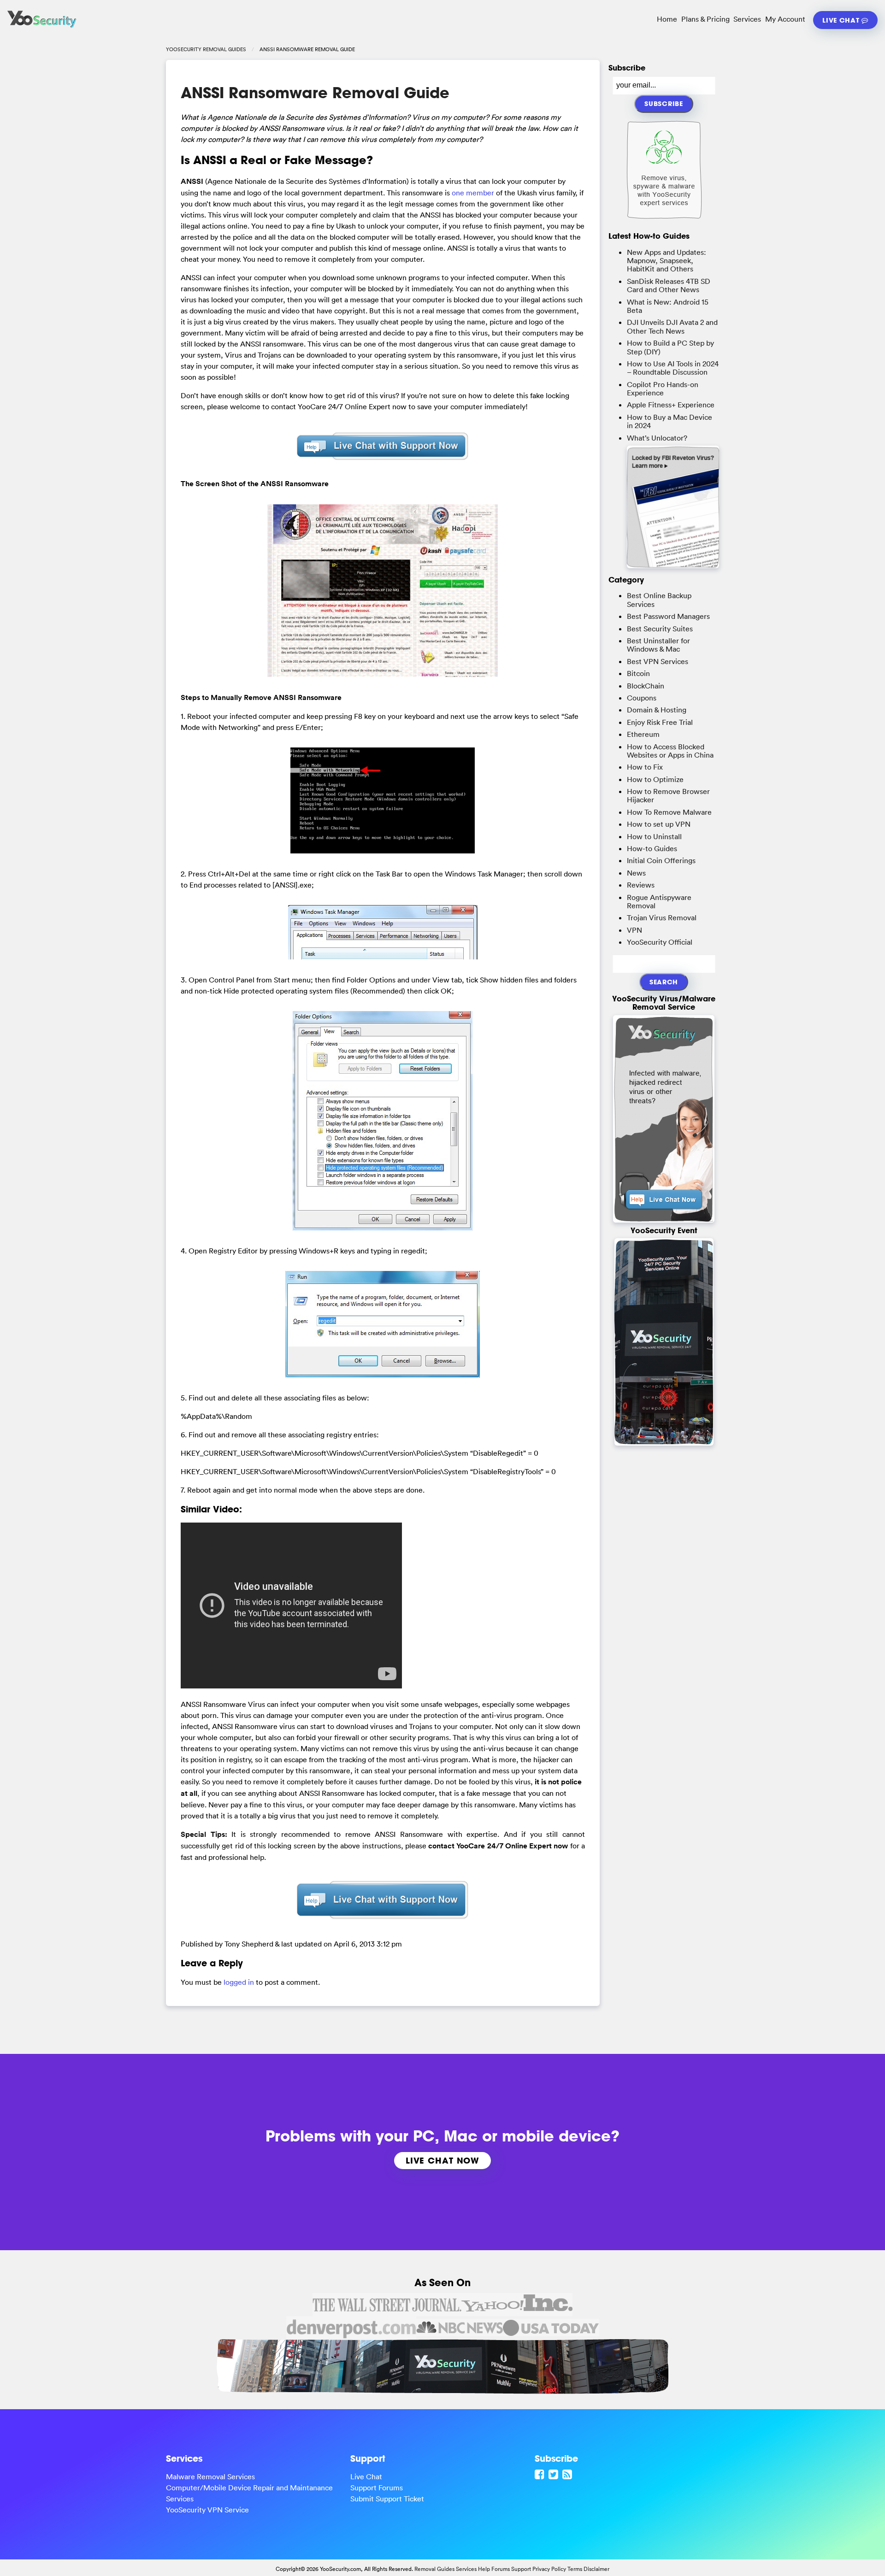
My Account (785, 19)
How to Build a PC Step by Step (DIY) (670, 347)
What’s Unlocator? (657, 438)
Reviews (641, 885)
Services (747, 19)
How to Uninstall (654, 836)
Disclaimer (596, 2569)
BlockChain (646, 686)
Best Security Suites (660, 629)
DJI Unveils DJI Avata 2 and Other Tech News (672, 326)
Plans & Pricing (705, 19)
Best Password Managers (668, 616)
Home (667, 19)
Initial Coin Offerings (661, 860)
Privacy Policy (549, 2569)
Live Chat (842, 20)
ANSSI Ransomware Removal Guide (315, 93)
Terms (575, 2569)
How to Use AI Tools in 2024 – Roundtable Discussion (673, 368)
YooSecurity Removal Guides (206, 49)
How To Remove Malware (669, 812)
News (636, 873)
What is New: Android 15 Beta (668, 306)
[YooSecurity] (42, 28)
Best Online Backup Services (659, 600)
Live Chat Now (442, 2160)
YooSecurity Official (660, 942)
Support (521, 2569)
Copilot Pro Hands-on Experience (663, 388)
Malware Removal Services (210, 2476)
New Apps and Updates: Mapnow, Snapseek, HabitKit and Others (667, 261)
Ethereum (643, 734)
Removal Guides (434, 2569)
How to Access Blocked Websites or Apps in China (670, 751)
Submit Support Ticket (387, 2499)
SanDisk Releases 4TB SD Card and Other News (669, 285)
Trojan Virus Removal (662, 917)
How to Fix (645, 767)
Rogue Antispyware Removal (659, 901)
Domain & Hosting (657, 710)
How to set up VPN (659, 824)
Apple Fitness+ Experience (671, 405)
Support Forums (377, 2488)
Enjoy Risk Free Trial (660, 722)
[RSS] (568, 2474)
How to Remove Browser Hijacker (668, 795)
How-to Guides (652, 848)
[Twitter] (555, 2474)
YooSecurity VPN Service (207, 2510)
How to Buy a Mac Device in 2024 (670, 421)
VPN (634, 930)
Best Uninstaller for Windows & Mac (658, 645)
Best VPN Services (658, 661)
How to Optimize (655, 779)
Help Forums (494, 2569)
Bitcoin (638, 673)
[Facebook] (541, 2474)
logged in (239, 1982)
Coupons (642, 698)
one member (473, 193)
